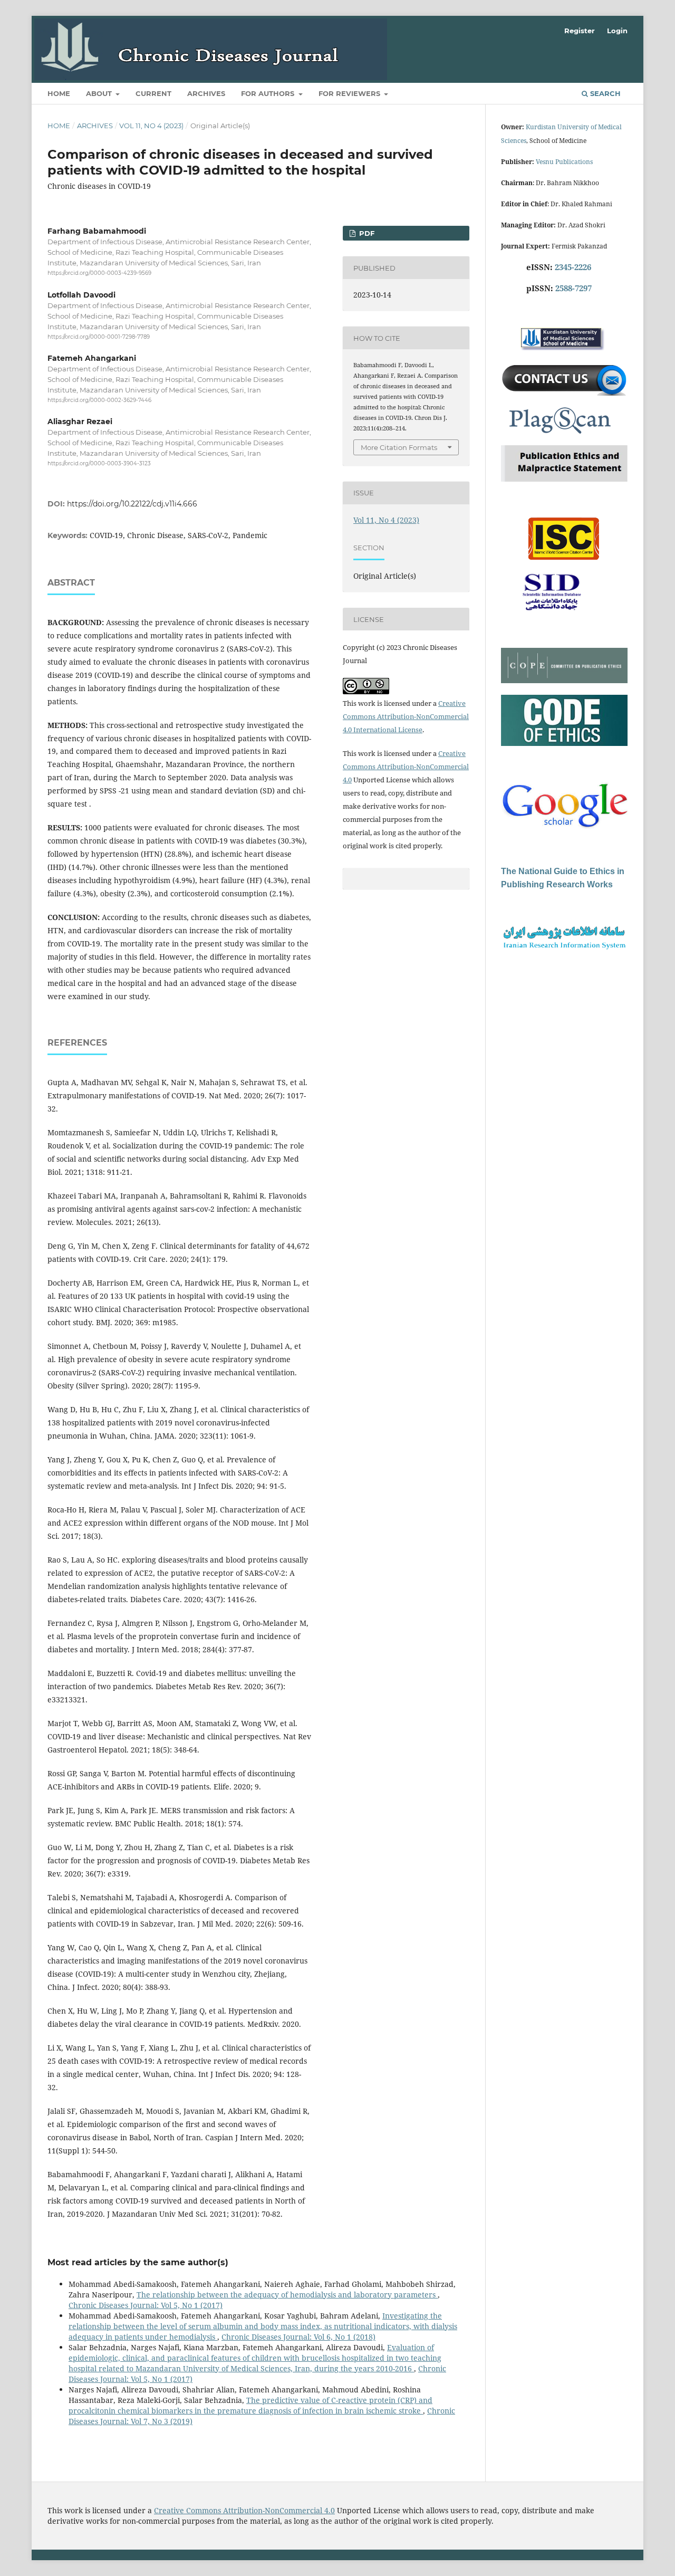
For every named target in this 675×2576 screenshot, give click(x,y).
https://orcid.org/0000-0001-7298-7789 (99, 337)
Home (59, 93)
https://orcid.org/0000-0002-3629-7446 (99, 400)
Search (604, 93)
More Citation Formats (399, 447)
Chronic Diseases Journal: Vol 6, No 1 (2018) (298, 2337)
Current (153, 93)
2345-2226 (573, 267)
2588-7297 (573, 288)
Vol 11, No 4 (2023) (151, 126)
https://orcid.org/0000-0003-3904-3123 (99, 464)
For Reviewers (350, 93)
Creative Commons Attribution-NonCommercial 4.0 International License (406, 716)
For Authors (269, 93)
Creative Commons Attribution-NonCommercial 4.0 (406, 767)
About (100, 93)
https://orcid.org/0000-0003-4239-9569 (99, 274)
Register (580, 31)
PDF (366, 233)
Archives (206, 93)
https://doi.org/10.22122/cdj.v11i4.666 (132, 504)
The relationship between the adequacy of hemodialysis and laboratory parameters (287, 2295)
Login (617, 31)
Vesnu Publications (564, 162)
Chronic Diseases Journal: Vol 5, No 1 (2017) (146, 2305)
